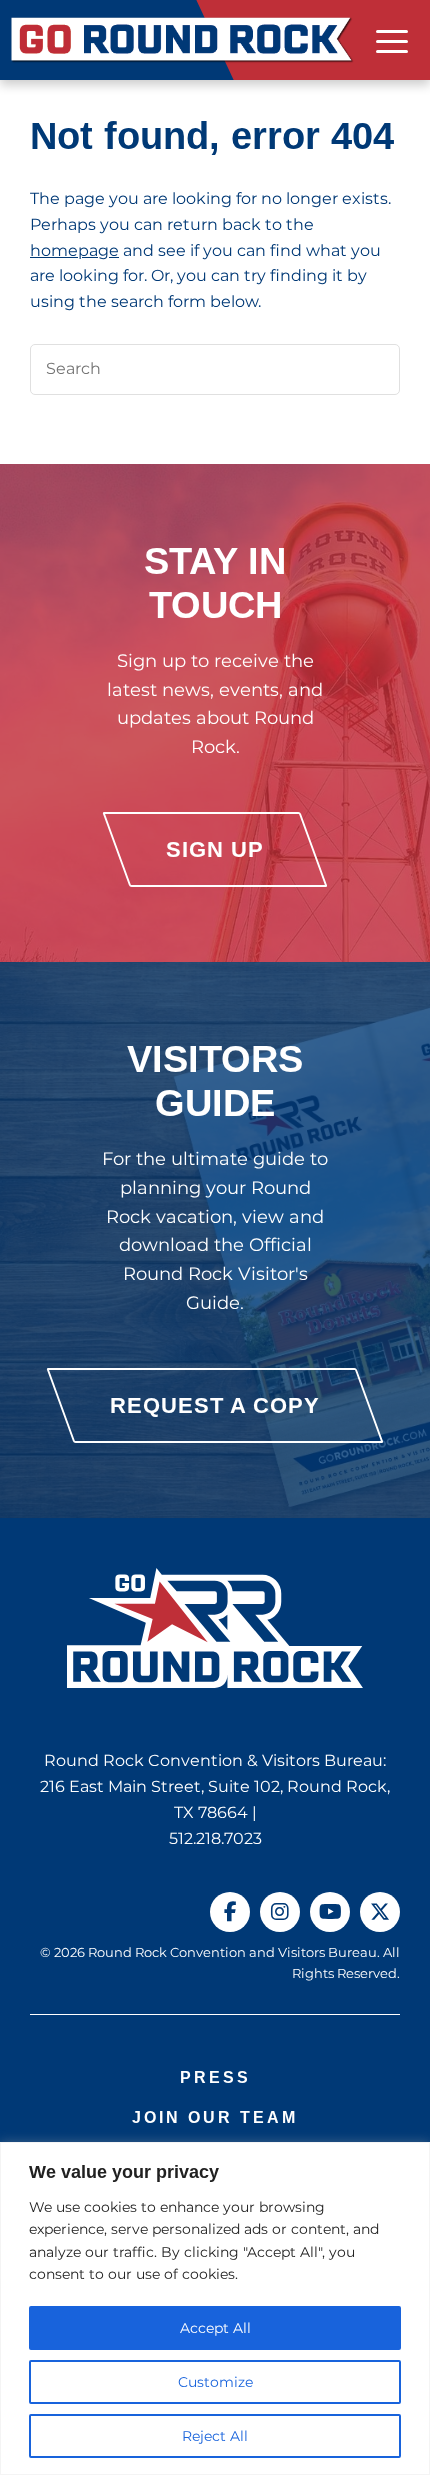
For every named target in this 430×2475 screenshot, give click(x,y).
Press (215, 2077)
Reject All (215, 2436)
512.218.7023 (215, 1838)
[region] (215, 2308)
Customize (215, 2382)
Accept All (215, 2328)
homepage (74, 250)
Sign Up (215, 849)
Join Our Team (215, 2117)
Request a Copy (215, 1405)
